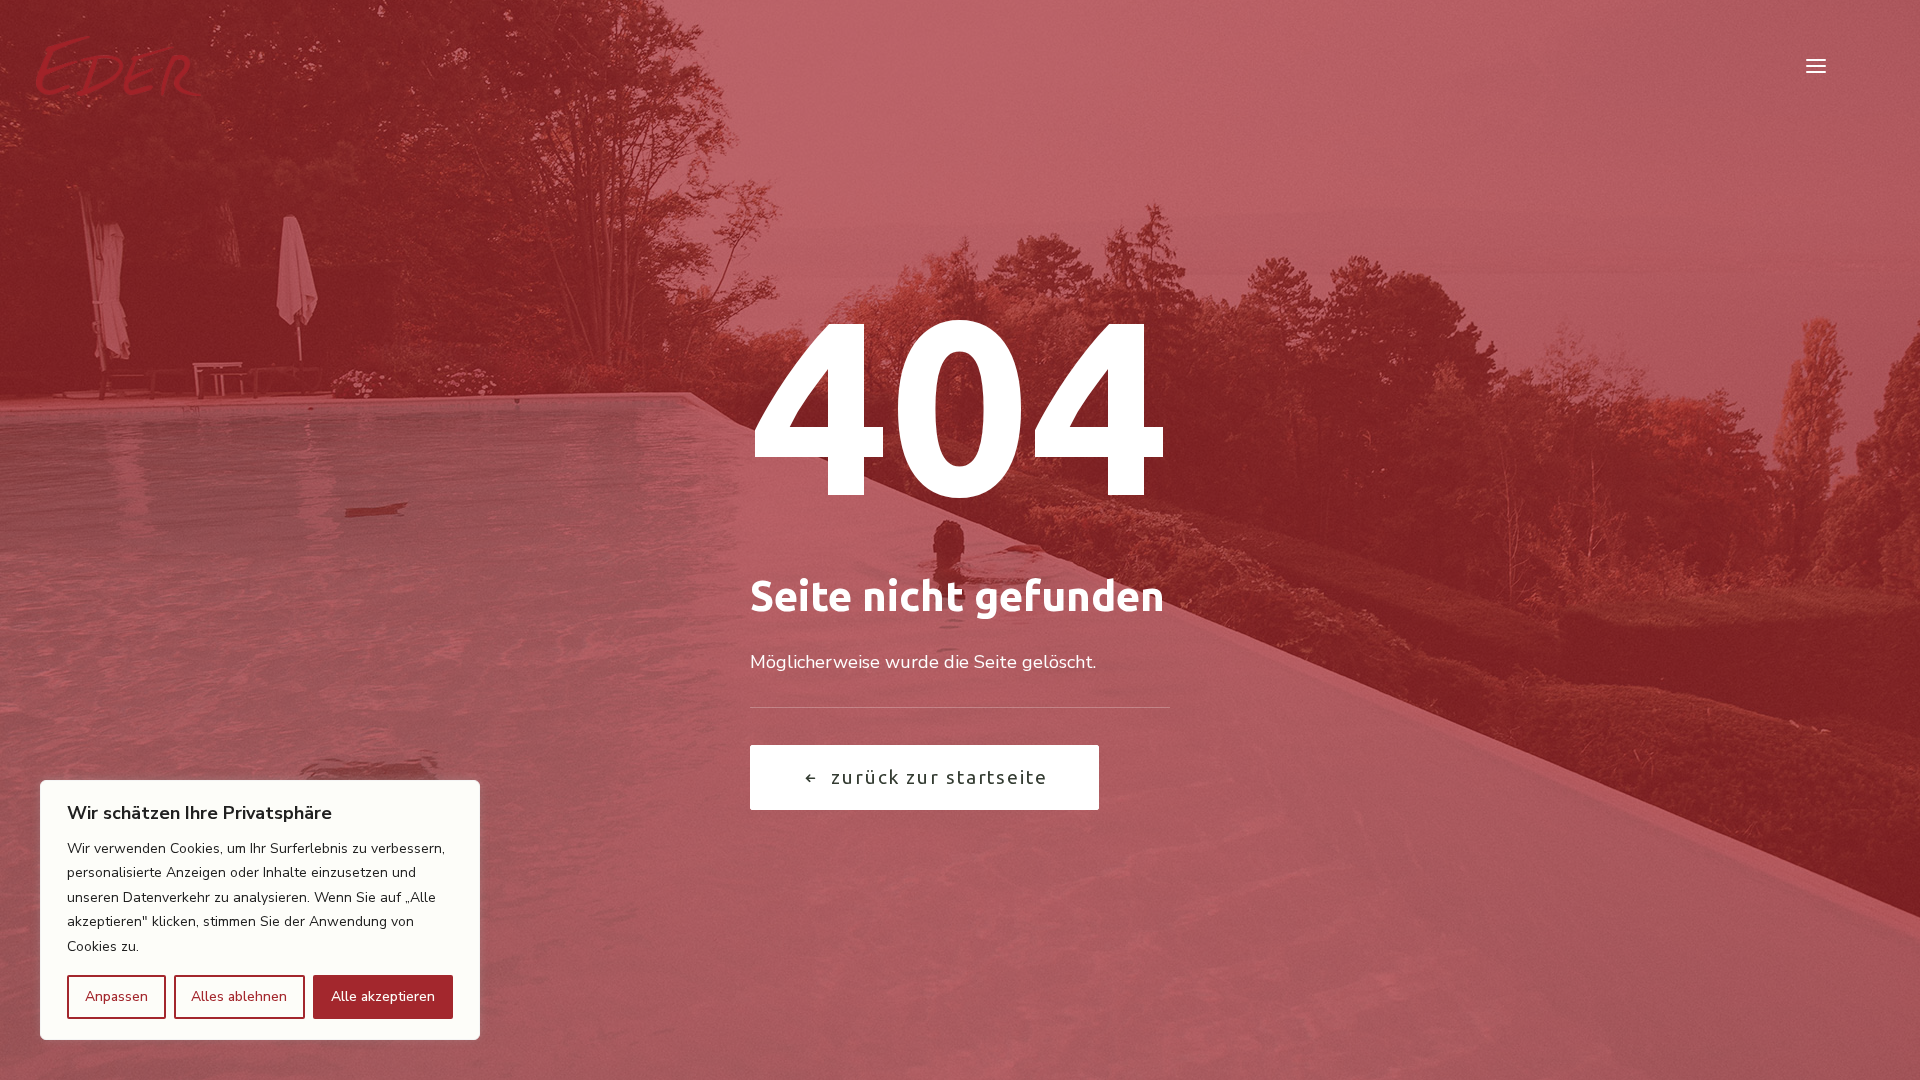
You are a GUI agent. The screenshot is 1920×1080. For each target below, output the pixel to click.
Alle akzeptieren (383, 996)
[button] (1816, 66)
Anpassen (116, 996)
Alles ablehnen (239, 996)
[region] (260, 910)
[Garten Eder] (118, 66)
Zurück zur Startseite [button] (939, 777)
